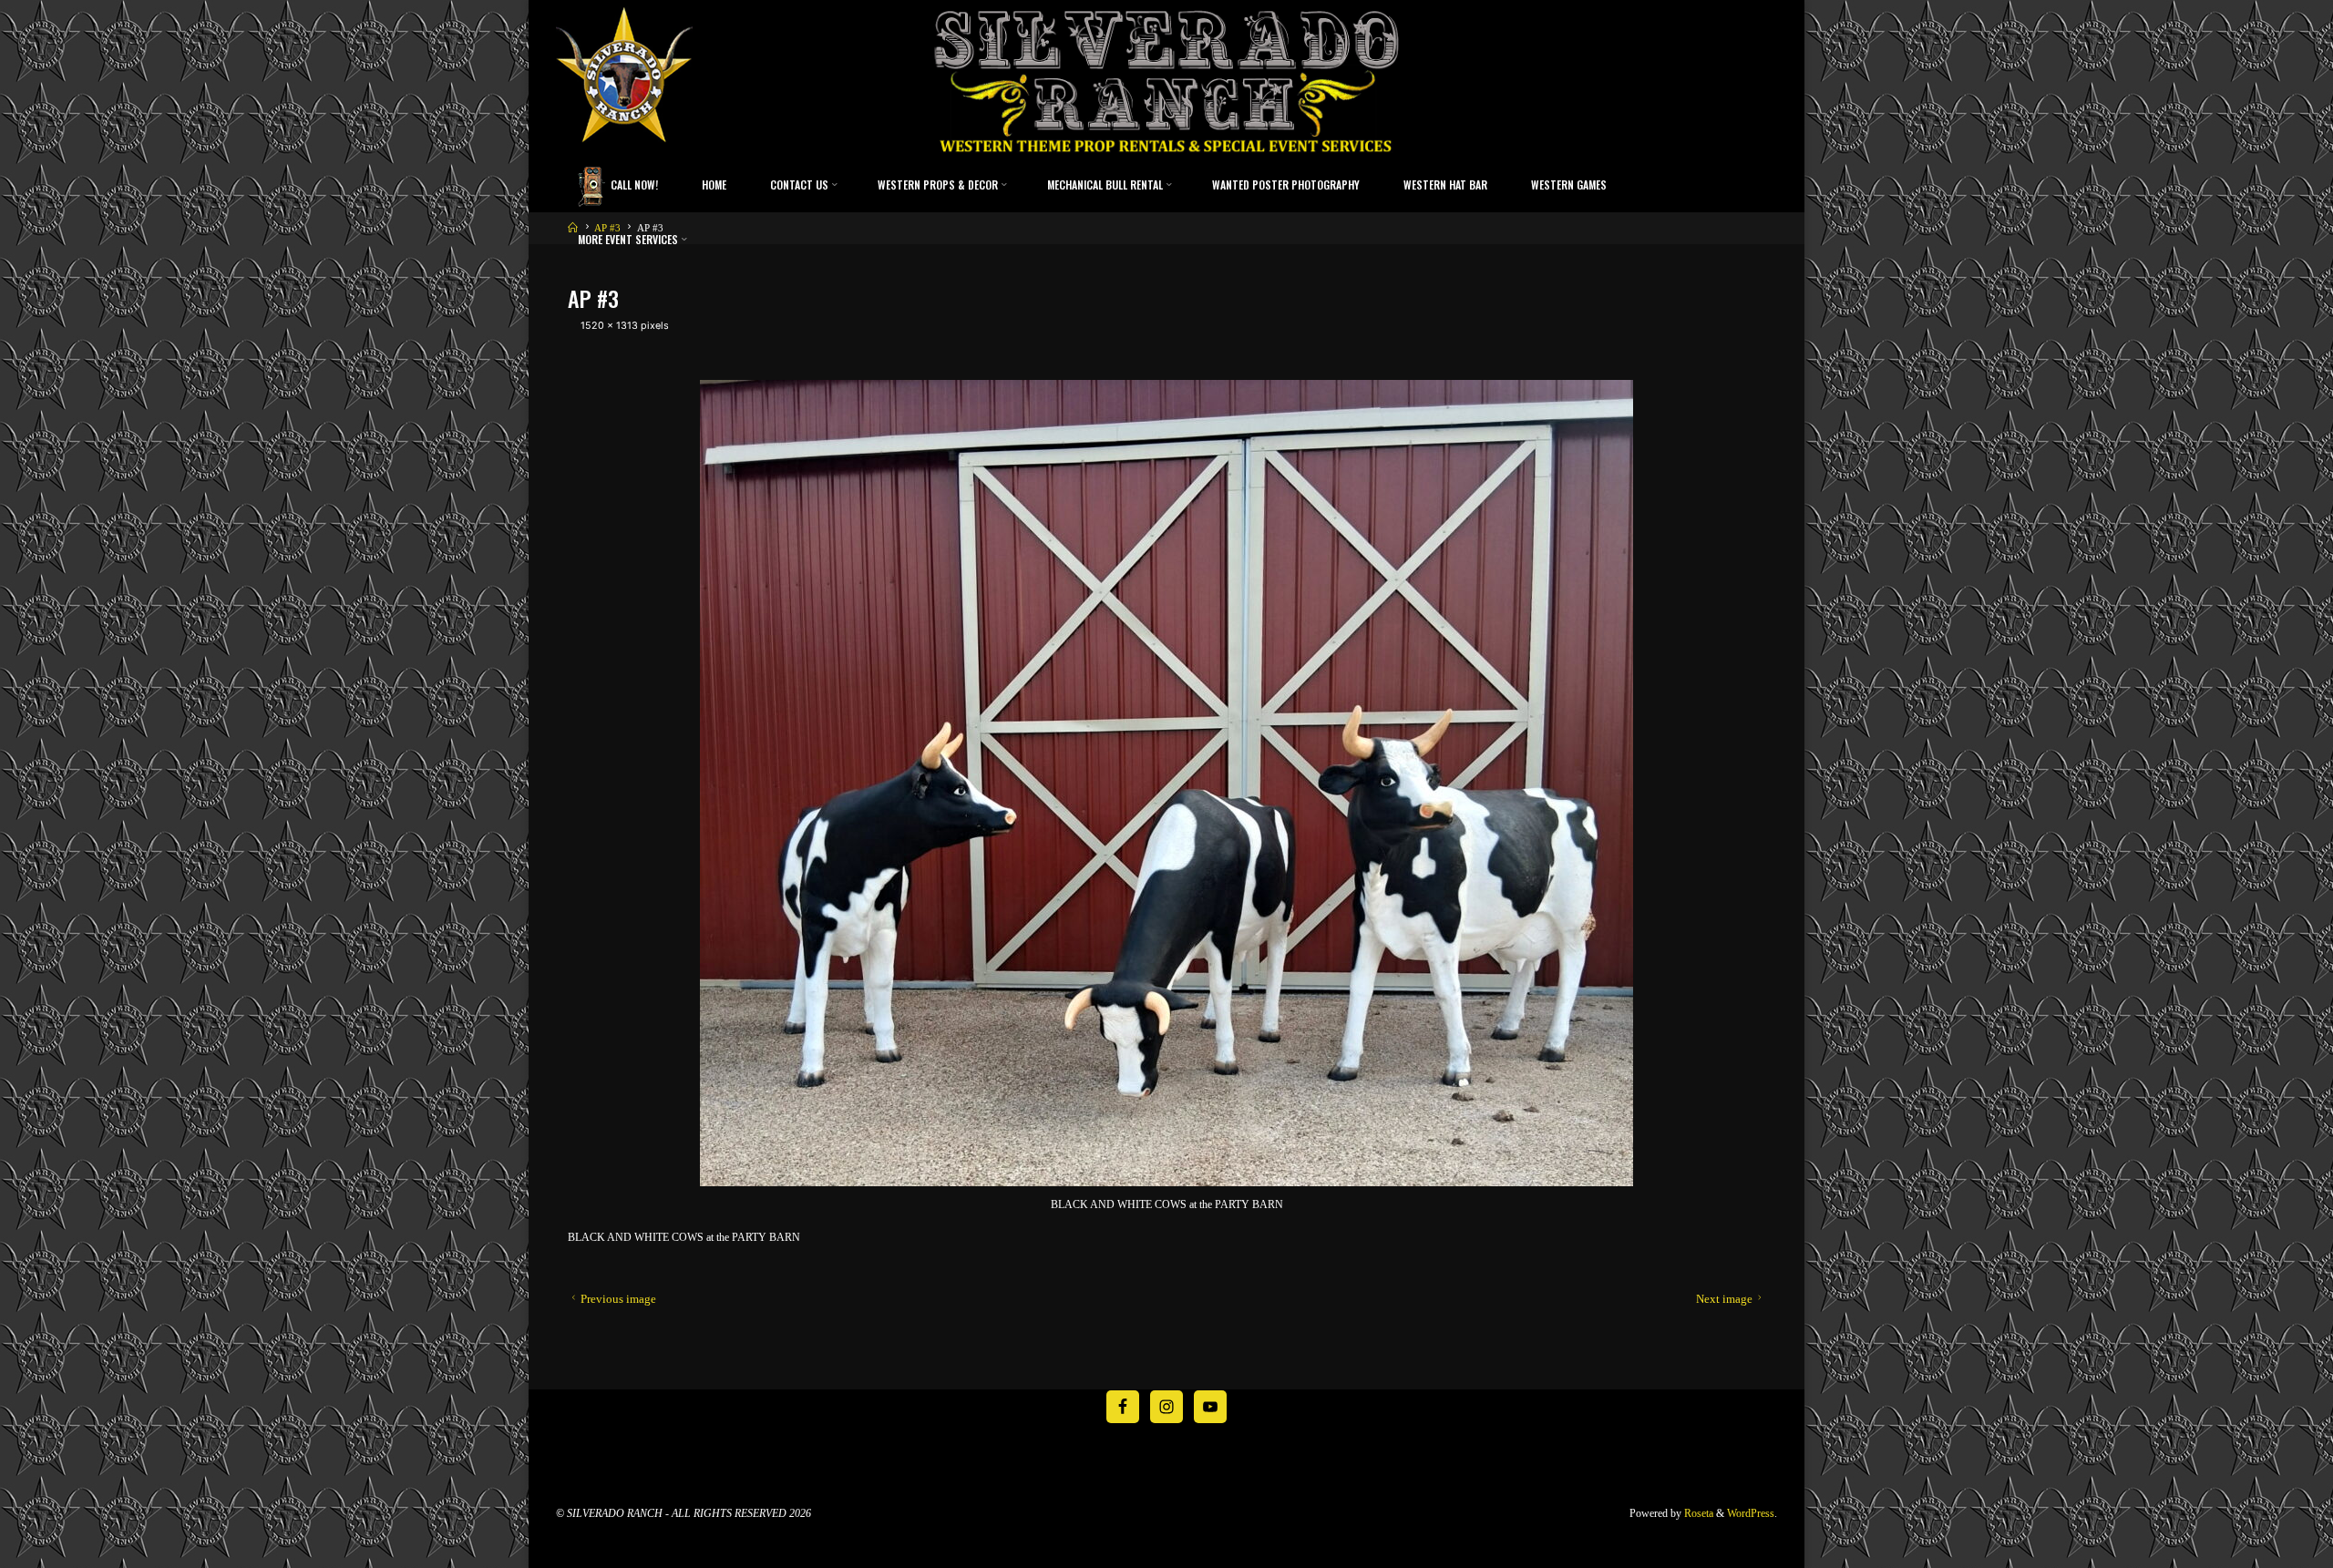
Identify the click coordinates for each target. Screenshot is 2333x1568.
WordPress (1751, 1513)
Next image (1724, 1299)
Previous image (618, 1299)
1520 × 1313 (611, 326)
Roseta (1697, 1513)
